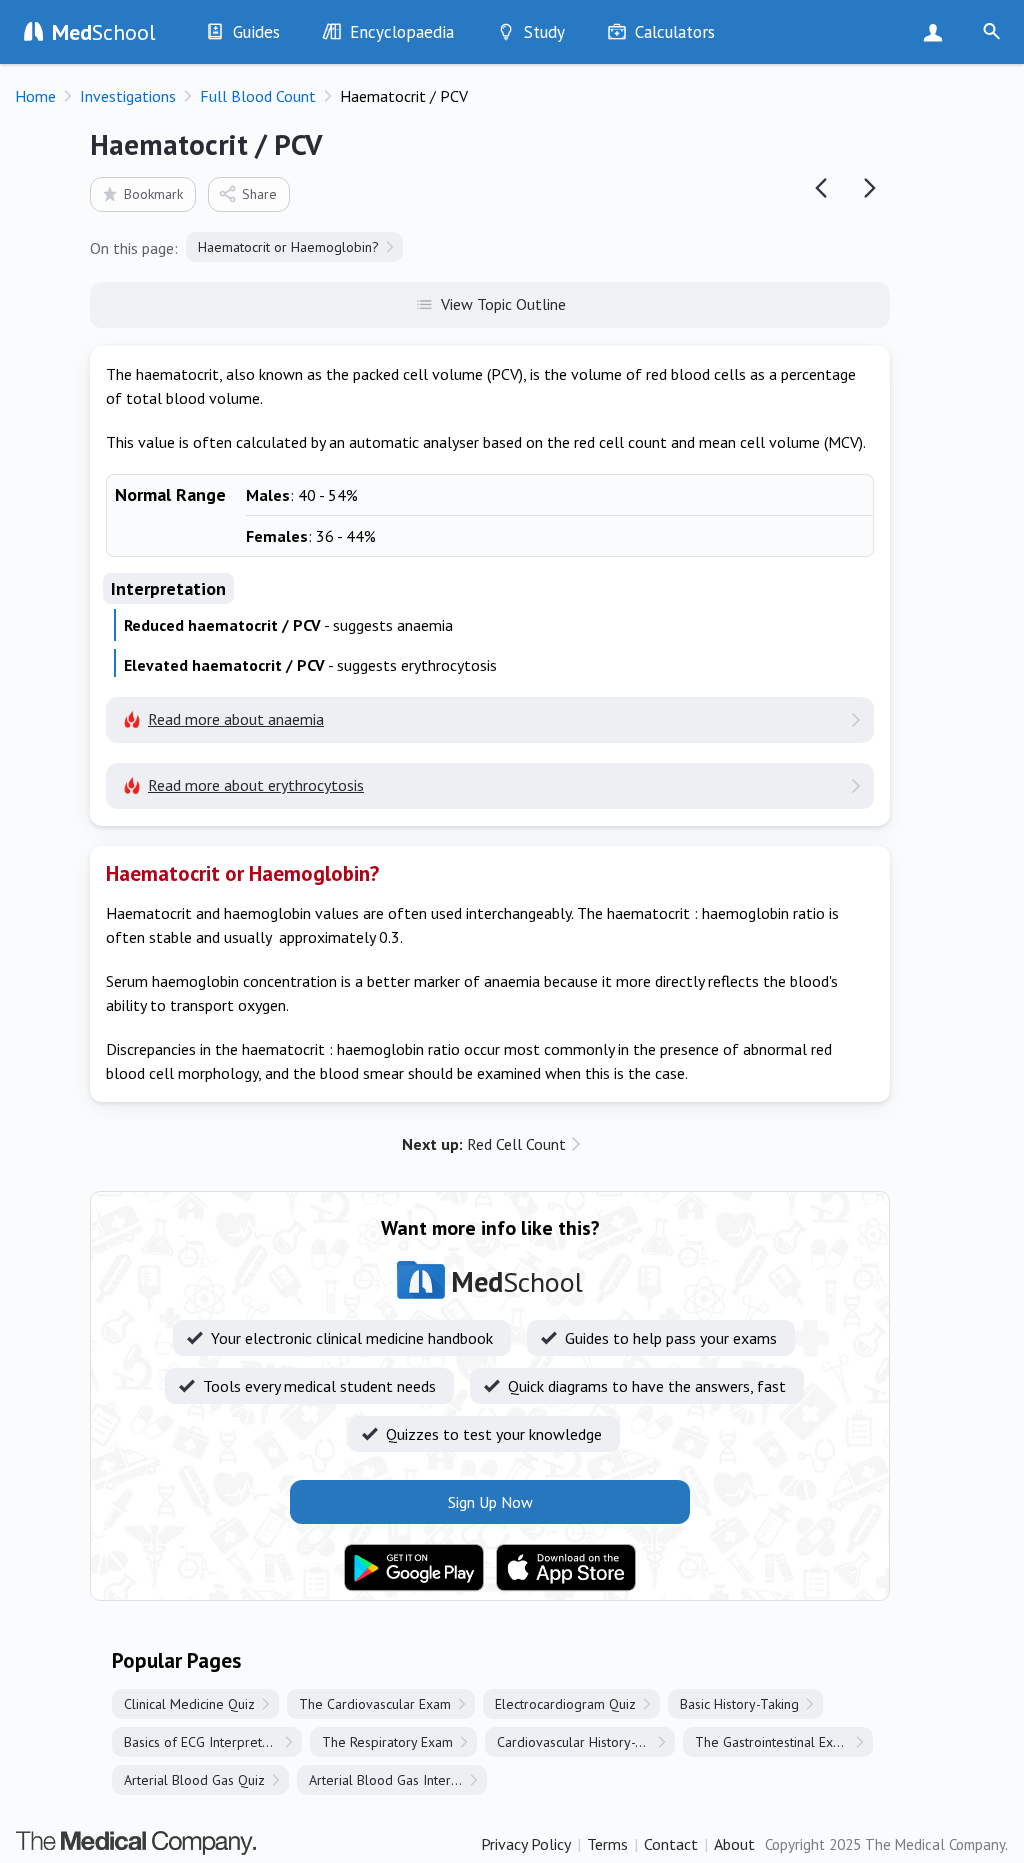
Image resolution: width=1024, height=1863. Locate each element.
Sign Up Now (937, 32)
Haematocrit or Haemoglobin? (288, 247)
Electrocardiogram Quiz (565, 1704)
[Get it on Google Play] (414, 1568)
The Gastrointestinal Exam (773, 1742)
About (734, 1844)
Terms (607, 1844)
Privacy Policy (526, 1844)
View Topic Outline (503, 304)
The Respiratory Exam (387, 1742)
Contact (671, 1844)
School (104, 32)
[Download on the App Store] (566, 1568)
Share (259, 194)
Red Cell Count (484, 1144)
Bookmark (153, 194)
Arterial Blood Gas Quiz (194, 1780)
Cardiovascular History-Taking (585, 1742)
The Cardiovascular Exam (375, 1704)
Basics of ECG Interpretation (207, 1742)
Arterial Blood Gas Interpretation (398, 1780)
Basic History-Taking (739, 1704)
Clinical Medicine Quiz (189, 1704)
